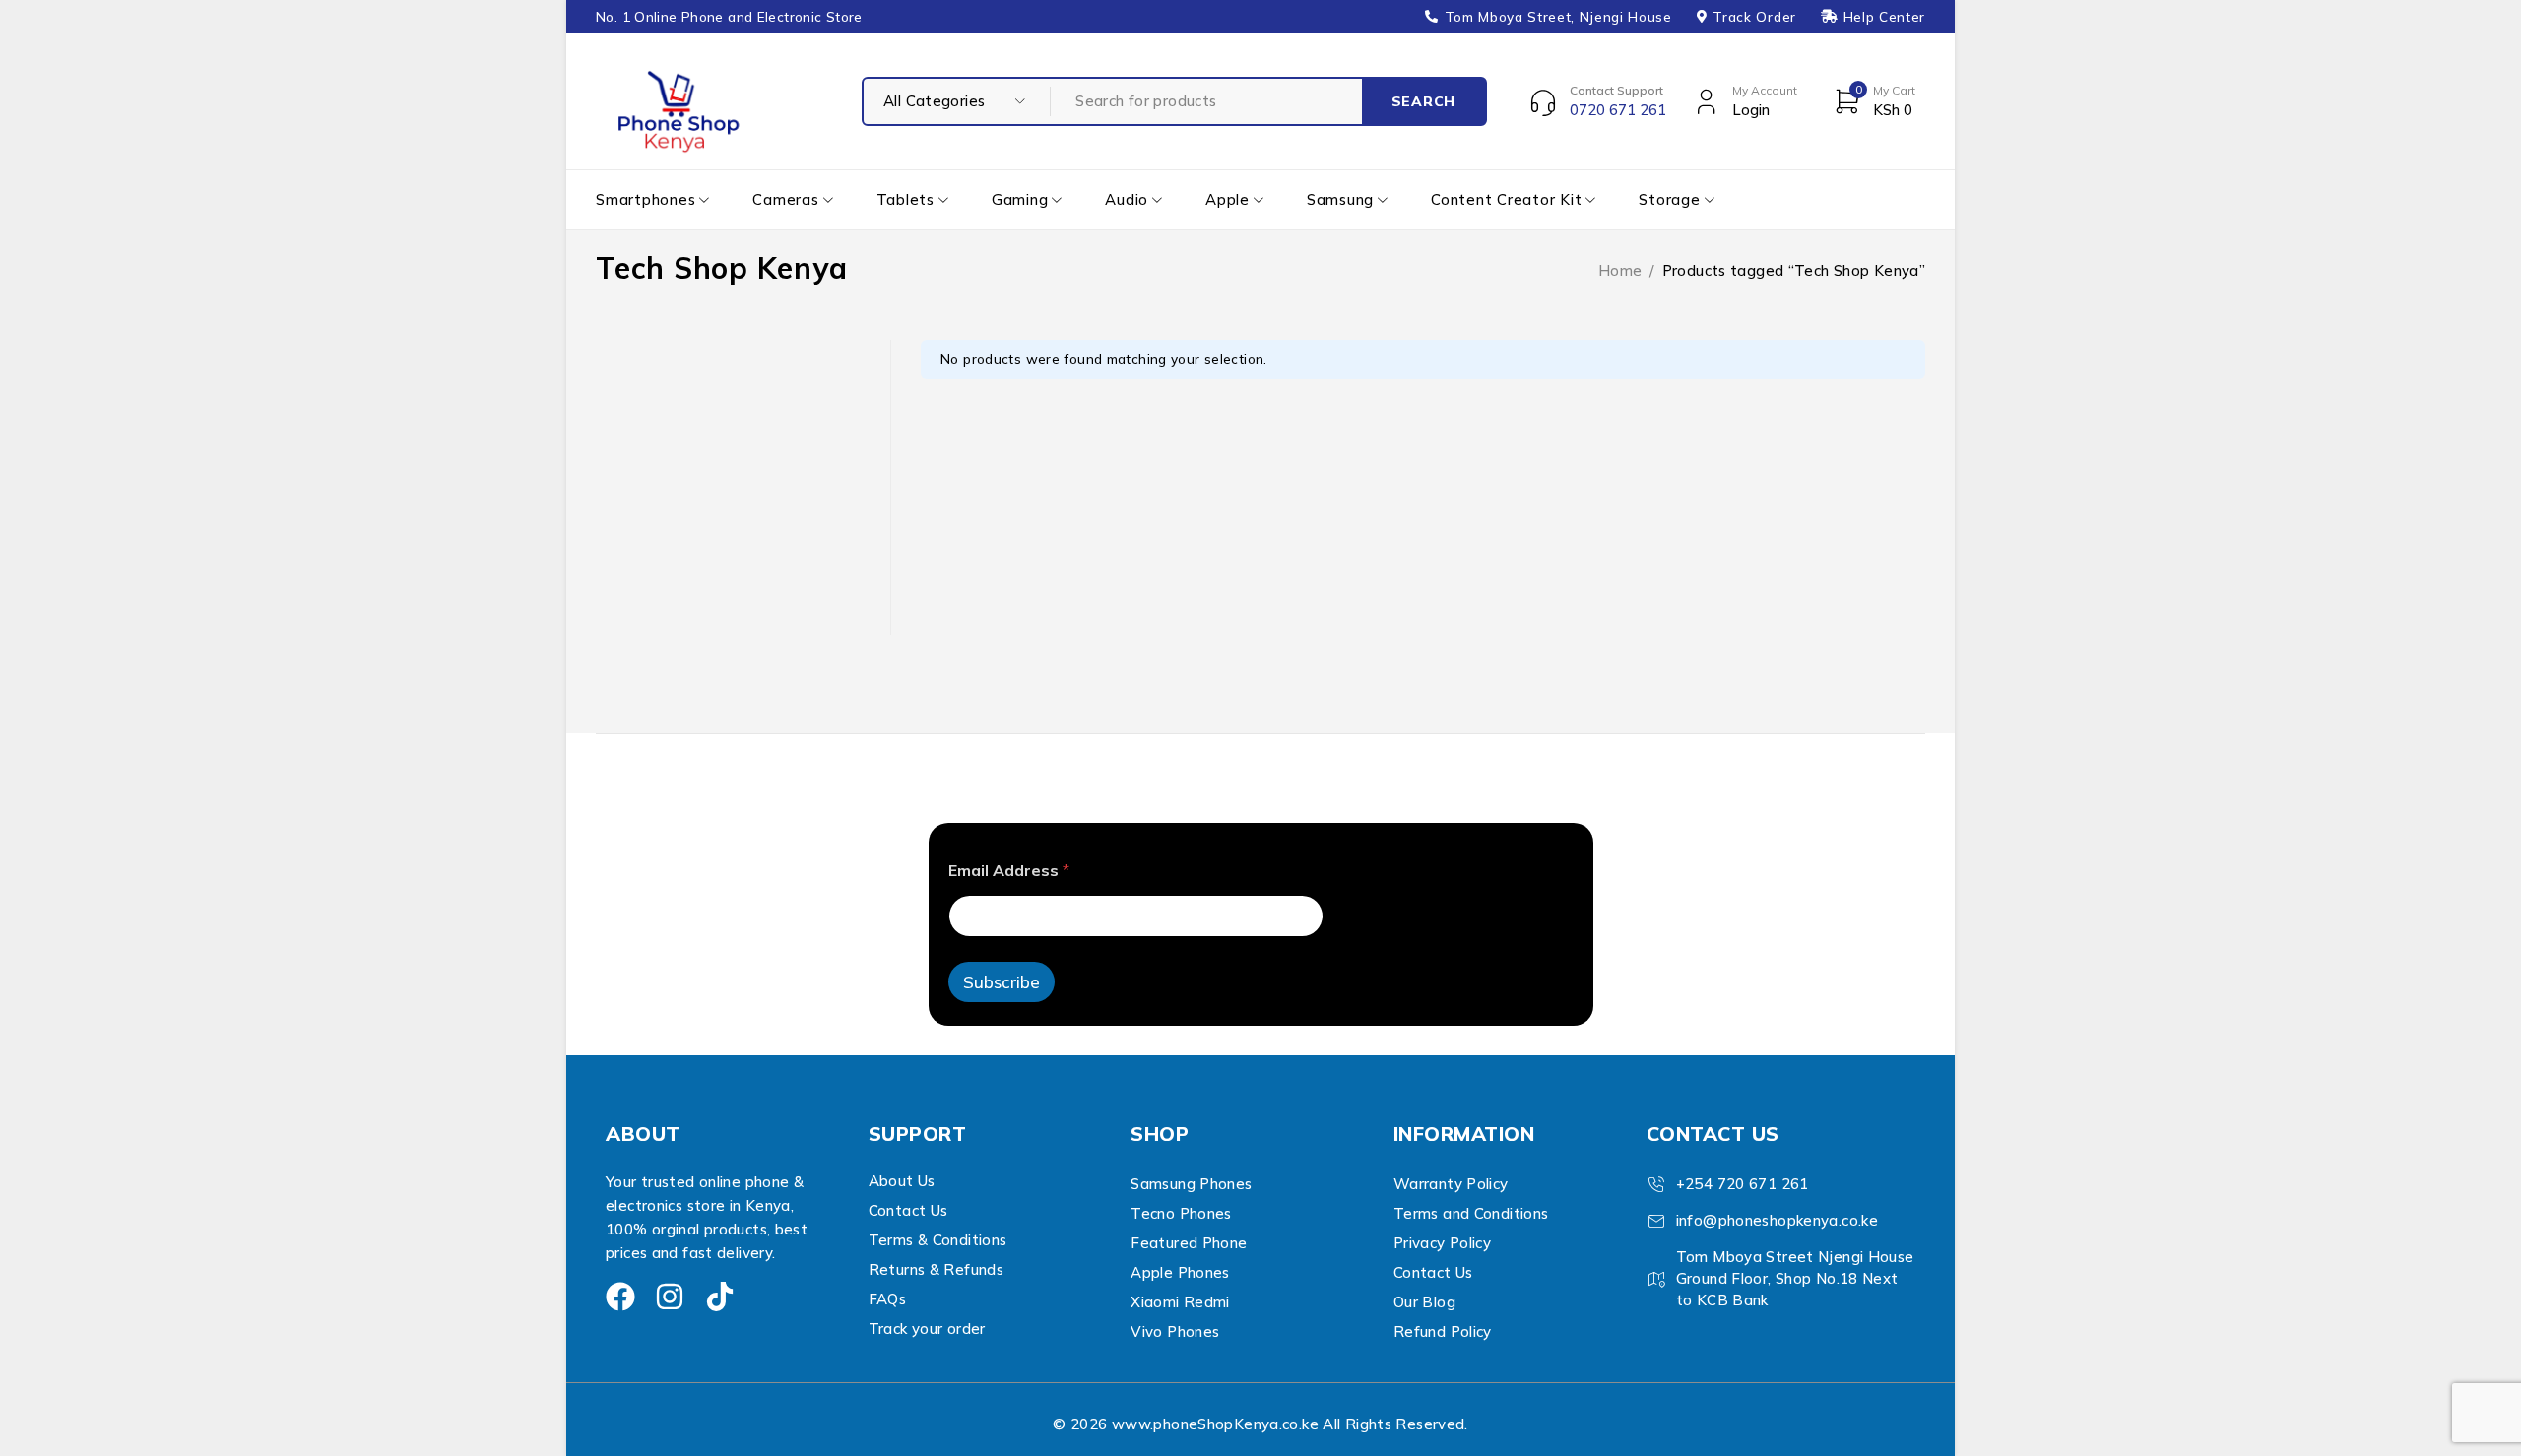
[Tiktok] (720, 1297)
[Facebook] (620, 1297)
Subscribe (1002, 982)
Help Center (1884, 17)
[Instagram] (670, 1297)
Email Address (1009, 871)
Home (1620, 270)
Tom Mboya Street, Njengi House (1558, 17)
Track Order (1754, 17)
